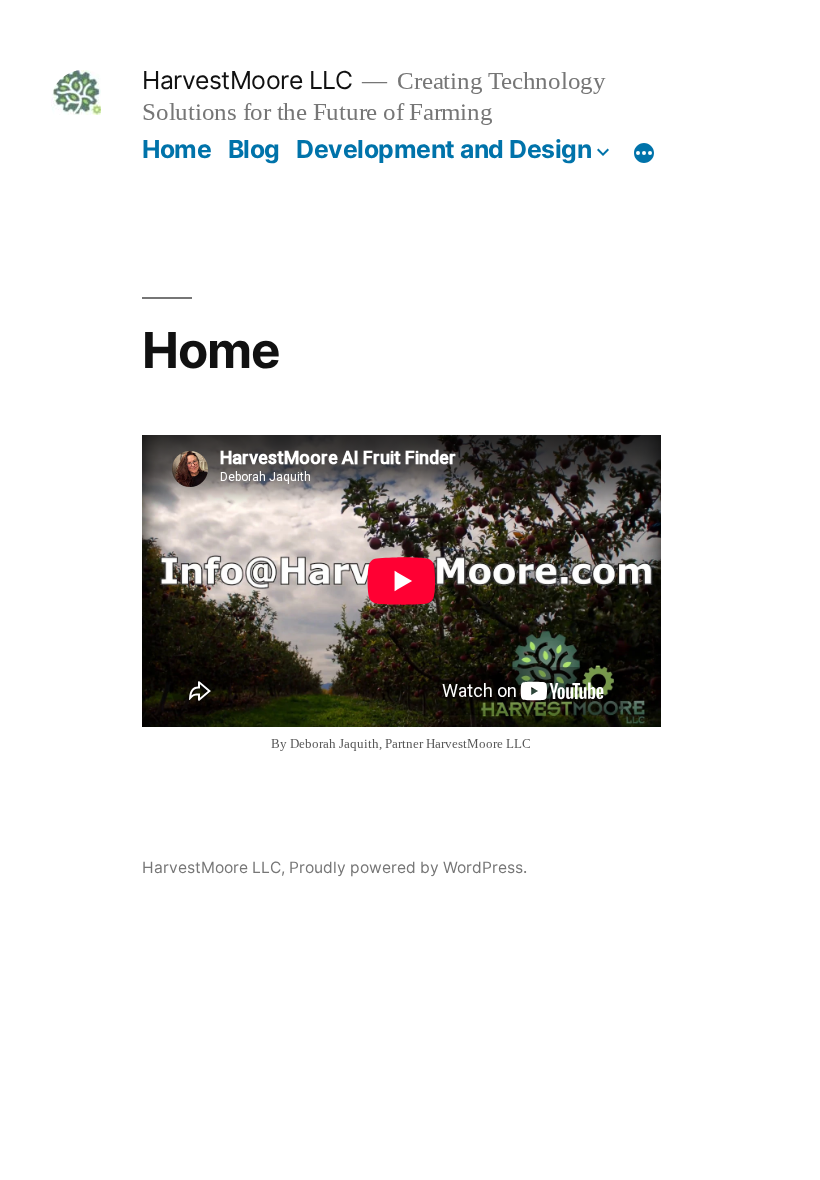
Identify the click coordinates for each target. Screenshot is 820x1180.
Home (176, 149)
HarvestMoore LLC (247, 80)
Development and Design (443, 149)
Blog (254, 149)
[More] (644, 153)
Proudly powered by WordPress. (408, 867)
